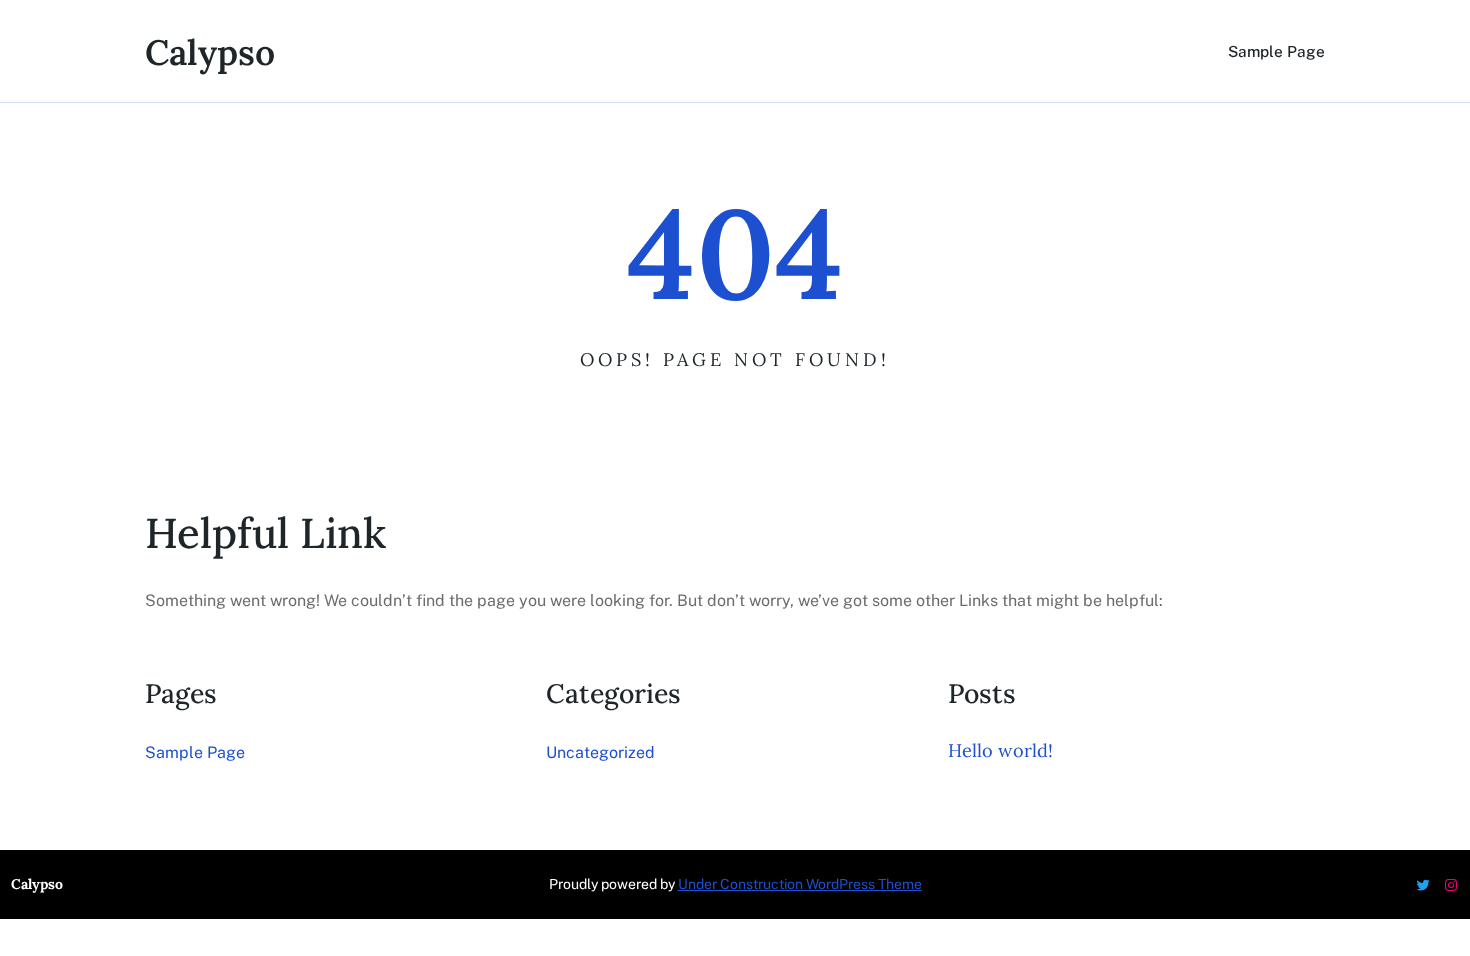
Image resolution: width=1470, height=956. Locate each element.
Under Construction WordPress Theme (800, 884)
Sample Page (1276, 51)
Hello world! (1000, 750)
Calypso (210, 52)
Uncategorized (600, 752)
